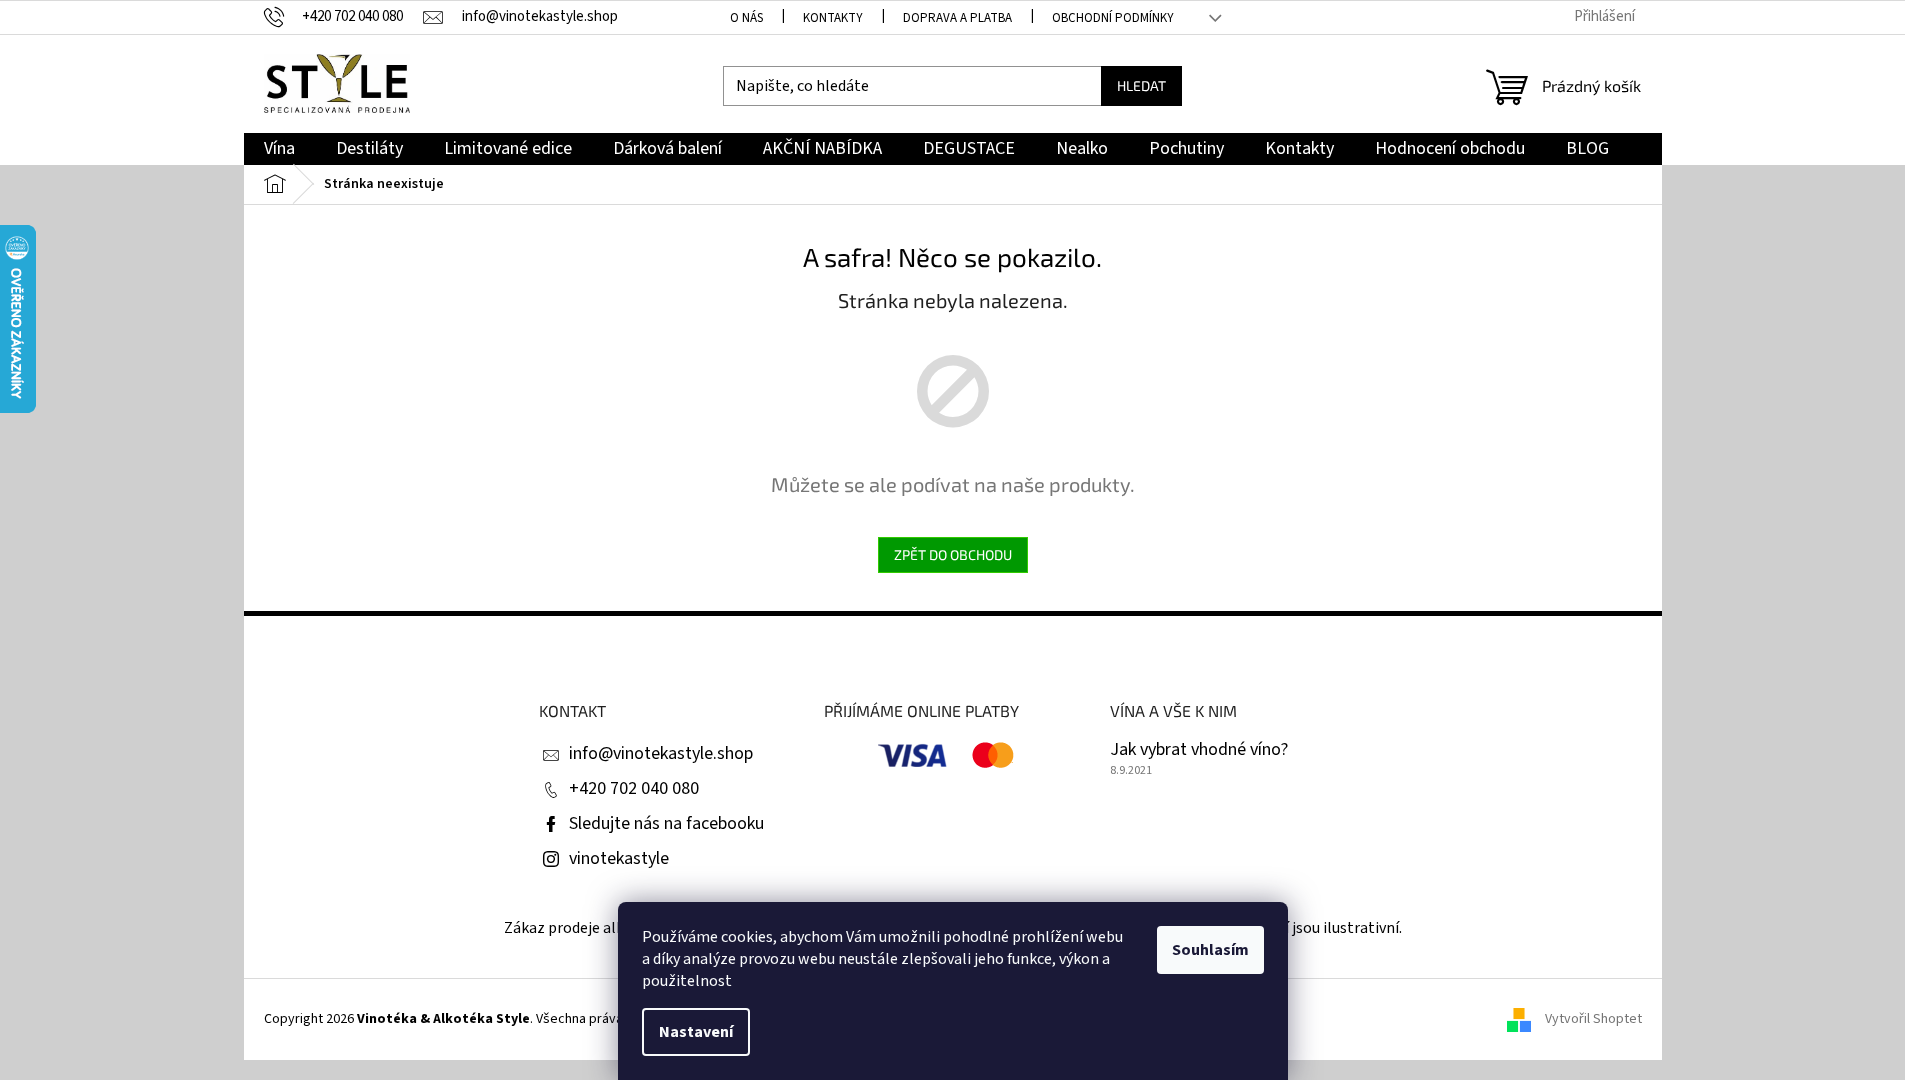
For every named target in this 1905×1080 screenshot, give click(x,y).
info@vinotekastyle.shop (661, 753)
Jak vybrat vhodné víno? (1199, 750)
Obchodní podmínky (1113, 18)
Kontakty (833, 18)
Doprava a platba (957, 18)
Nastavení (696, 1032)
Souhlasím (1210, 950)
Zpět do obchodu (953, 554)
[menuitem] (279, 149)
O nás (746, 18)
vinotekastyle (619, 858)
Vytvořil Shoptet (1593, 1019)
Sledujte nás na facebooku (666, 823)
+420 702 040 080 (634, 788)
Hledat (1141, 85)
